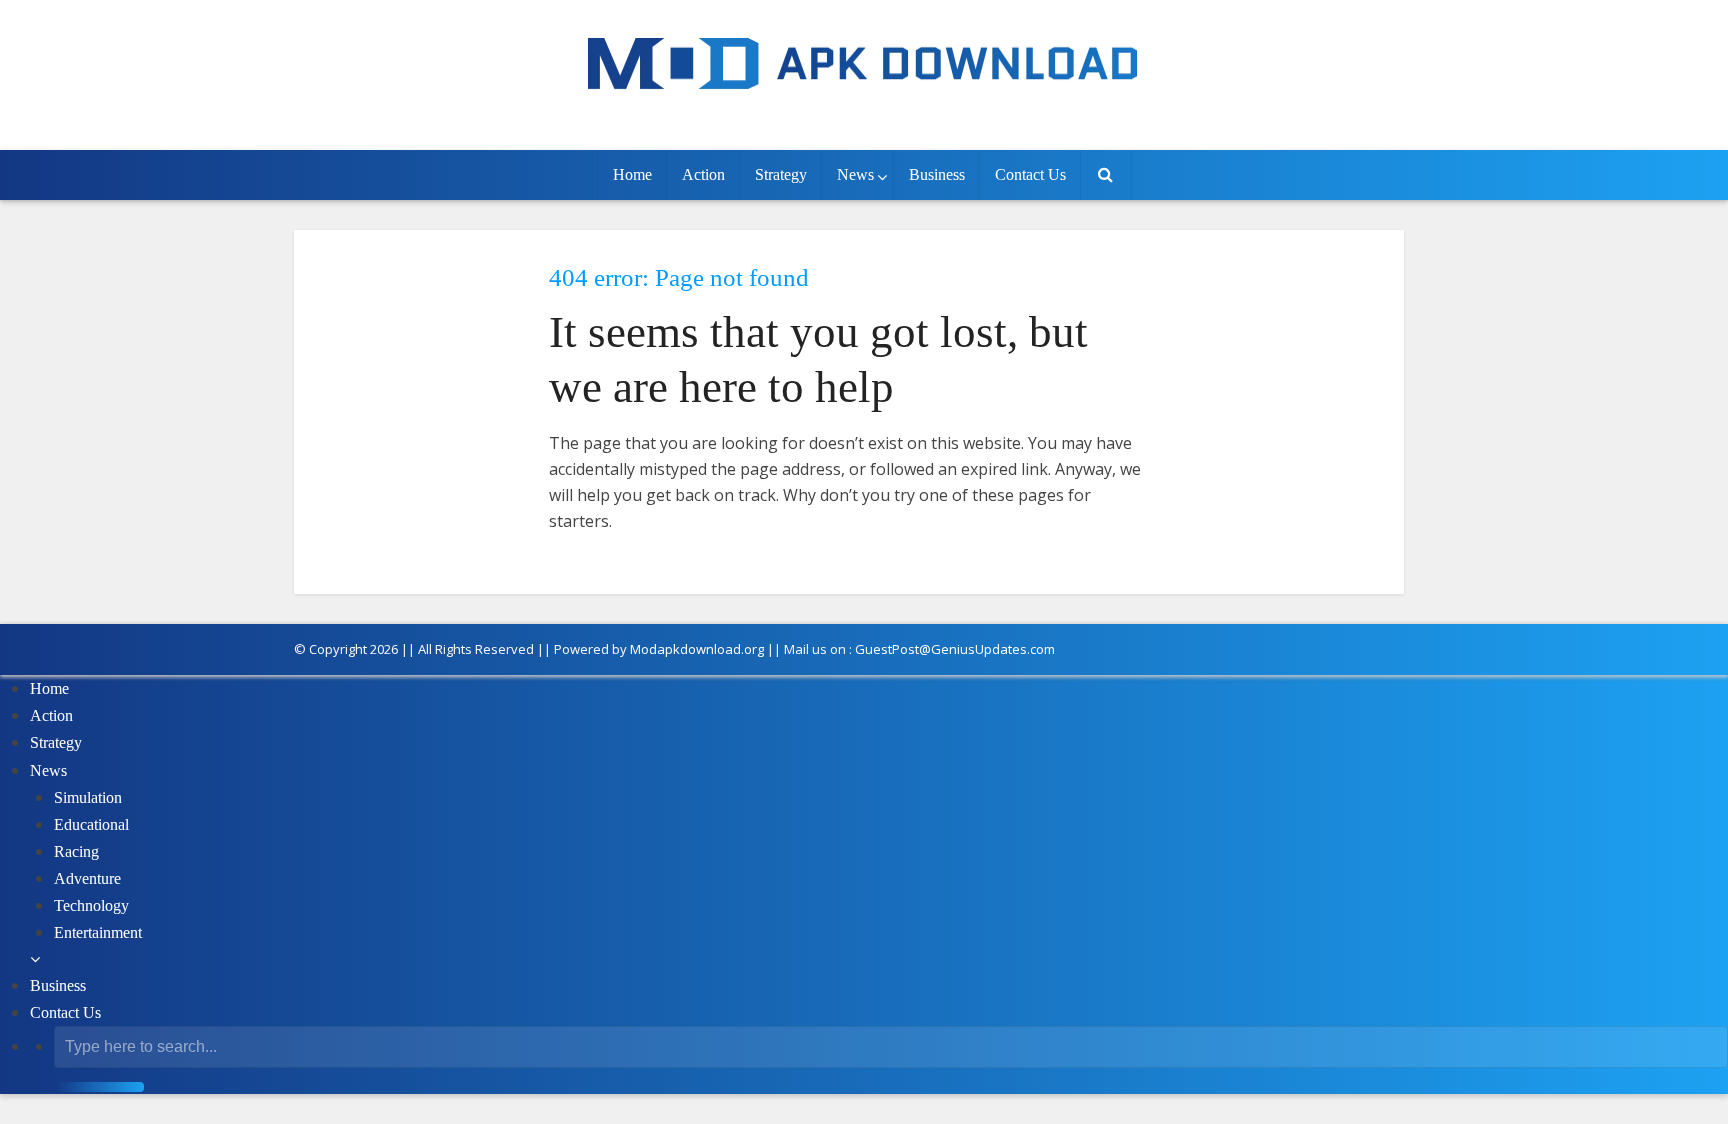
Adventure (87, 878)
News (855, 174)
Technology (91, 905)
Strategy (781, 174)
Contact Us (1030, 174)
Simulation (88, 797)
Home (632, 174)
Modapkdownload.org (697, 649)
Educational (91, 824)
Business (937, 174)
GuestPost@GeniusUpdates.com (955, 649)
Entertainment (98, 932)
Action (703, 174)
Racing (76, 851)
